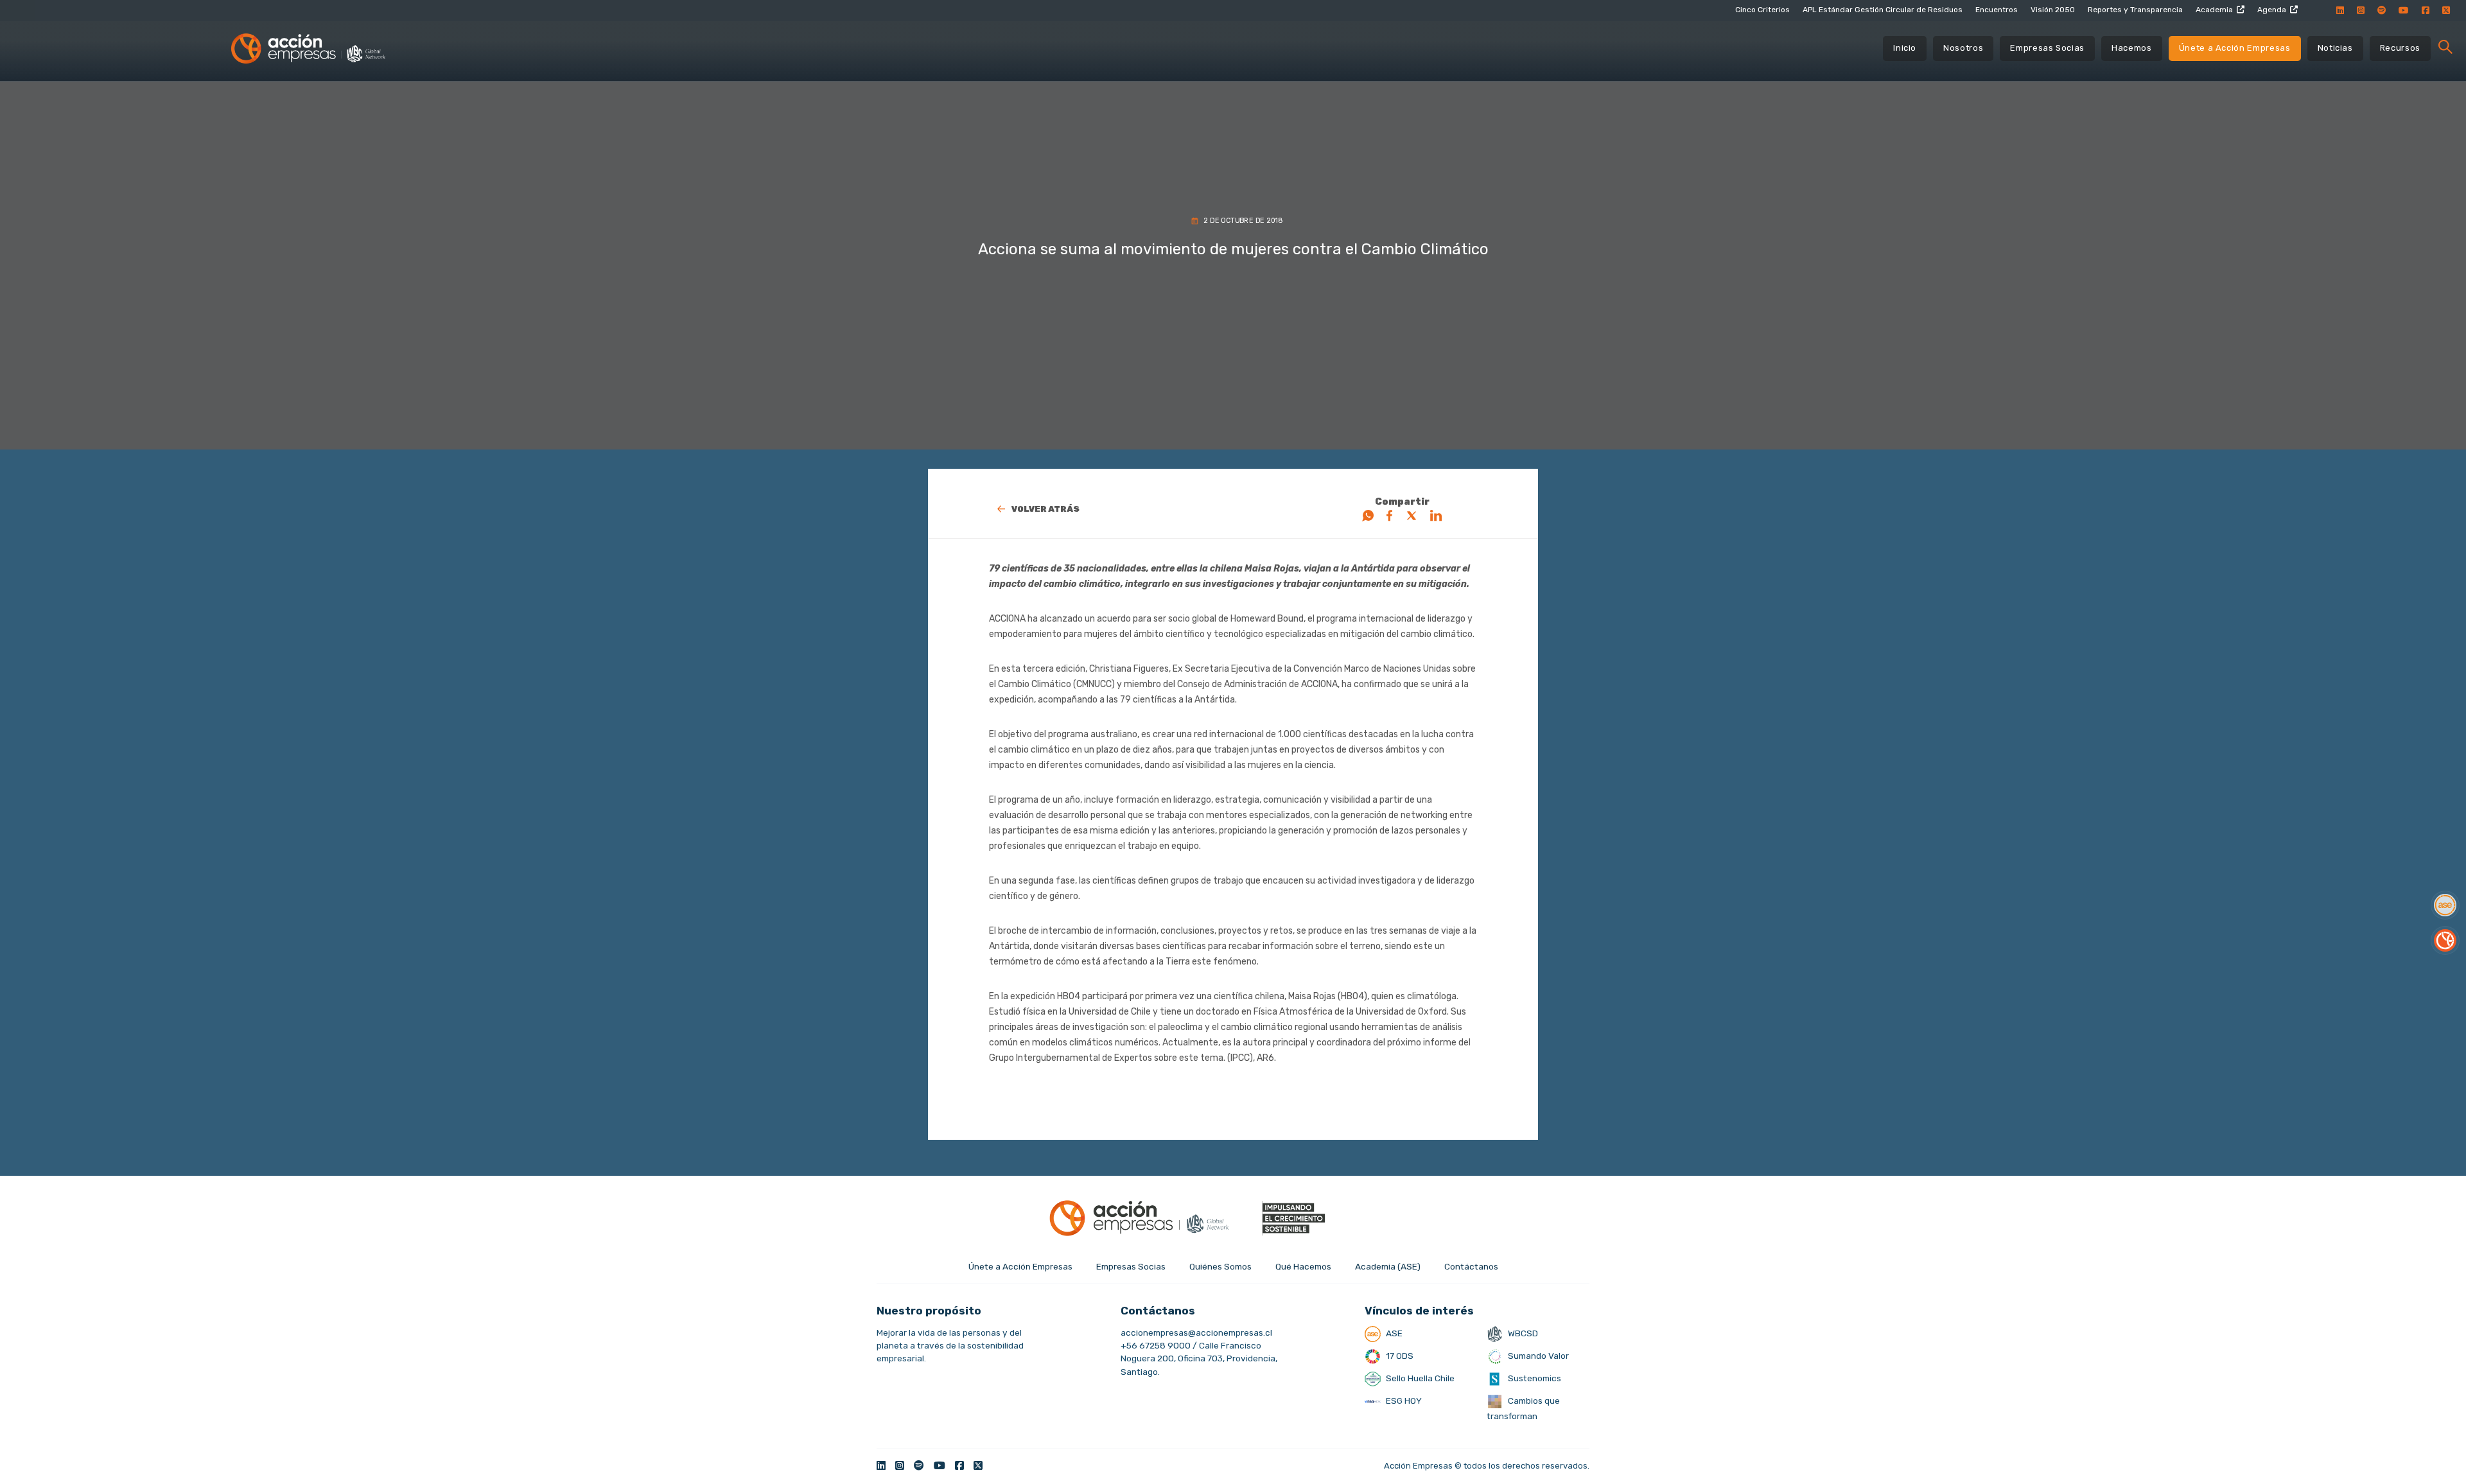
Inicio (1905, 48)
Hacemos (2132, 48)
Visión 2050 (2053, 10)
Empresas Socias (2047, 48)
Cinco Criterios (1762, 10)
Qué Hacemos (1303, 1266)
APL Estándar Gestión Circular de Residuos (1883, 10)
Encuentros (1997, 10)
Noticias (2335, 48)
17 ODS (1399, 1356)
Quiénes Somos (1220, 1266)
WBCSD (1522, 1333)
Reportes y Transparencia (2135, 10)
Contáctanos (1471, 1266)
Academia (2214, 10)
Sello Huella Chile (1419, 1378)
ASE (1393, 1333)
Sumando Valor (1537, 1356)
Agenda (2272, 10)
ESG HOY (1403, 1401)
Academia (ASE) (1388, 1266)
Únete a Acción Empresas (2235, 48)
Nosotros (1963, 48)
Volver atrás (1045, 509)
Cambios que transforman (1523, 1408)
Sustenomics (1534, 1378)
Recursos (2400, 48)
